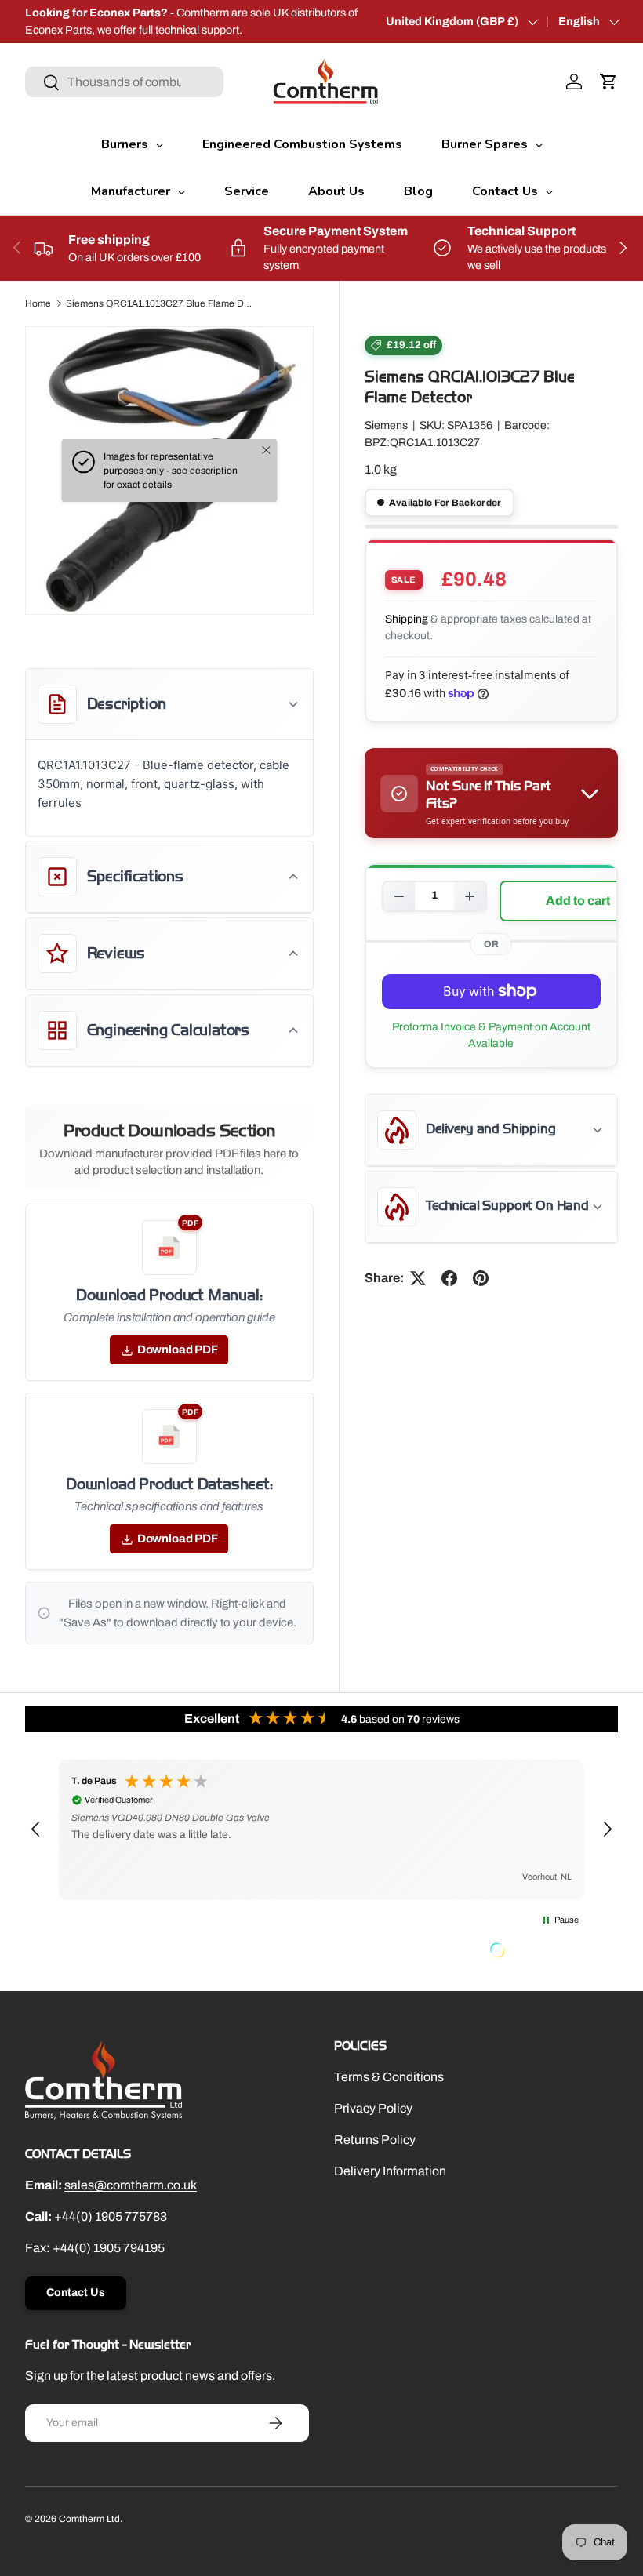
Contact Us (76, 2293)
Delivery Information (390, 2171)
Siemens (386, 425)
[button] (608, 82)
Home (38, 303)
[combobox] (124, 82)
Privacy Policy (373, 2108)
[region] (321, 1830)
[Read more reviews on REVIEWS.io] (537, 1952)
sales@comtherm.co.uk (131, 2185)
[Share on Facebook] (449, 1278)
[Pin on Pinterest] (481, 1278)
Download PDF (178, 1350)
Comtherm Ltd (89, 2519)
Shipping (407, 619)
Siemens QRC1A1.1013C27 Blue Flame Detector (160, 303)
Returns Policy (375, 2140)
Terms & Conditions (389, 2077)
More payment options (491, 1035)
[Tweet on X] (418, 1278)
